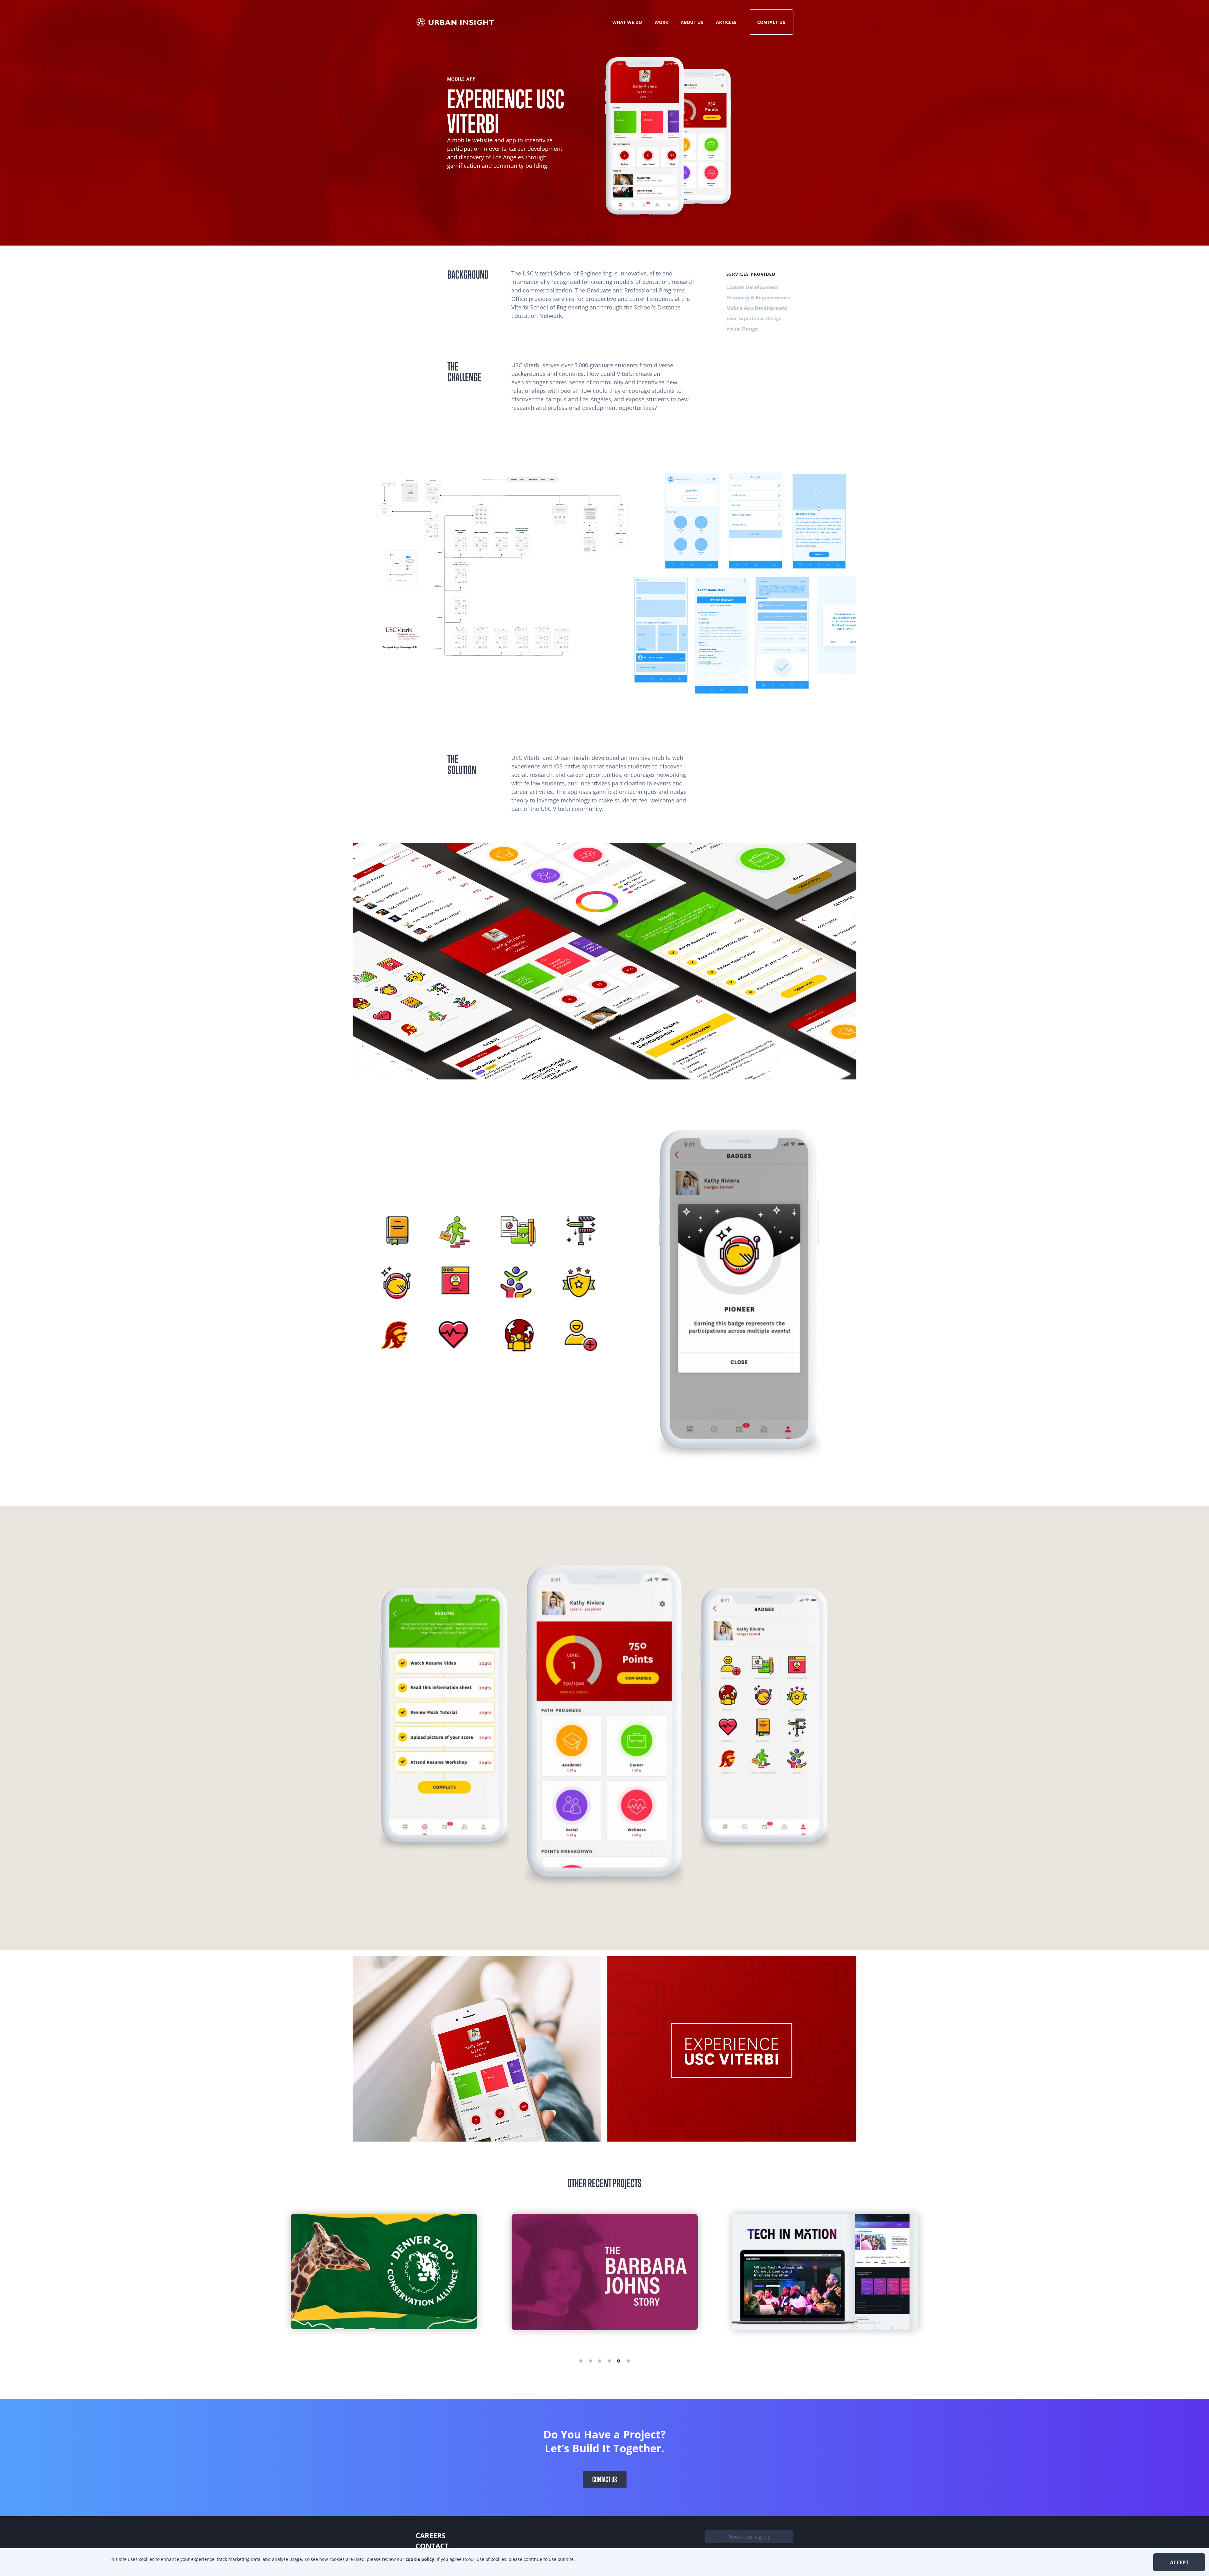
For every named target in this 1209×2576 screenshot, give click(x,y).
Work (661, 22)
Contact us (605, 2479)
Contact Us (771, 22)
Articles (726, 22)
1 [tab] (581, 2361)
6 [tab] (628, 2361)
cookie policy (420, 2559)
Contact (432, 2546)
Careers (431, 2535)
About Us (692, 22)
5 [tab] (619, 2361)
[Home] (456, 22)
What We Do (627, 22)
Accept (1179, 2562)
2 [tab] (590, 2361)
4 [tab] (609, 2361)
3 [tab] (600, 2361)
